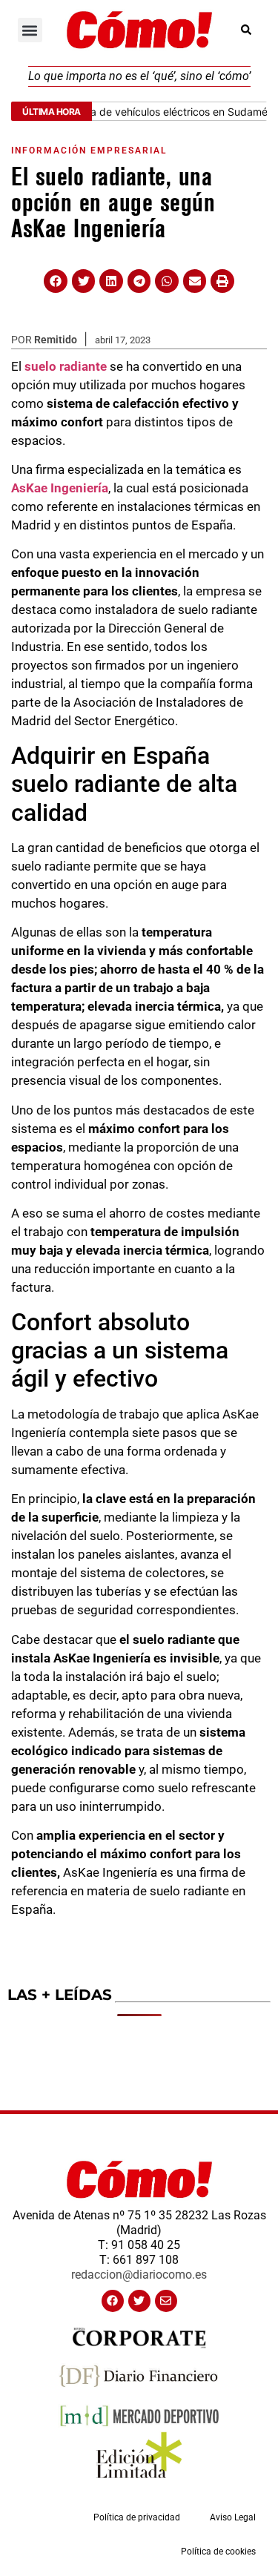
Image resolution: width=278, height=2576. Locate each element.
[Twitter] (139, 2301)
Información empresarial (89, 151)
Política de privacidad (137, 2517)
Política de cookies (218, 2552)
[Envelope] (166, 2301)
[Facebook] (113, 2301)
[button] (30, 30)
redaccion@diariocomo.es (139, 2275)
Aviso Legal (233, 2517)
